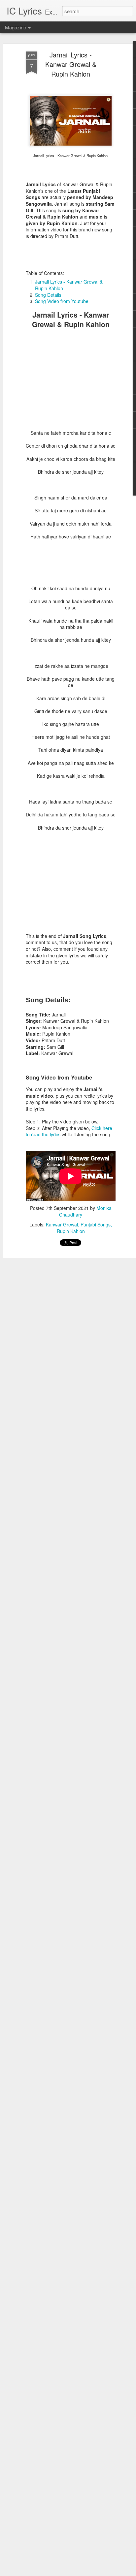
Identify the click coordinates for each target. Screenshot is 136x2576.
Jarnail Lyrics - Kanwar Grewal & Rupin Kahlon (71, 64)
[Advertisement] (71, 389)
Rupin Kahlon (71, 1231)
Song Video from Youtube (62, 301)
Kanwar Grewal (62, 1224)
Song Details (48, 295)
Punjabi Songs (96, 1224)
